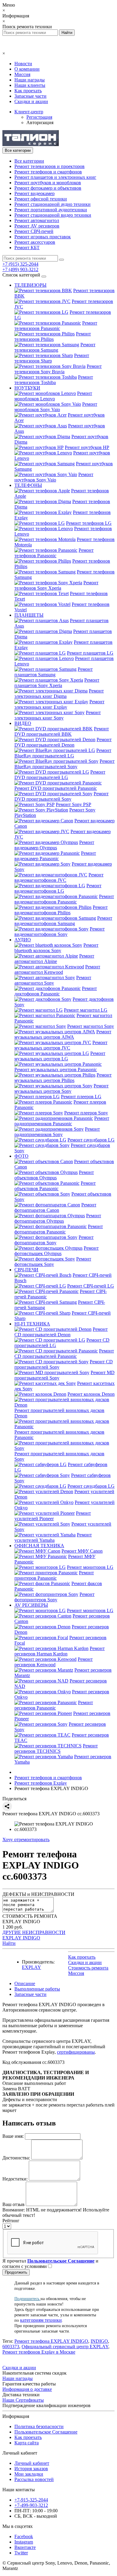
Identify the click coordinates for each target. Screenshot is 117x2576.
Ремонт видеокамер (34, 193)
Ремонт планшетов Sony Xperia (57, 683)
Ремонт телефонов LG (89, 523)
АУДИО (23, 940)
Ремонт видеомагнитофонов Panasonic (64, 899)
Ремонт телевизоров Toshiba (54, 380)
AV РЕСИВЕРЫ (31, 1605)
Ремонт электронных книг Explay (59, 704)
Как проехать (28, 91)
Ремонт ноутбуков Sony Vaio (54, 477)
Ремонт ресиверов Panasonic (54, 1705)
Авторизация (40, 122)
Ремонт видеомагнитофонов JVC (59, 877)
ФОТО (21, 1156)
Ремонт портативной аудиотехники (51, 210)
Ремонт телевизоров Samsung (55, 347)
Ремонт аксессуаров (35, 242)
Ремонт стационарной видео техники (53, 215)
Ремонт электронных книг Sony (58, 715)
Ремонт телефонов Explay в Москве (39, 2352)
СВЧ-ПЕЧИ (26, 1270)
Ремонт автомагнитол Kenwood (57, 969)
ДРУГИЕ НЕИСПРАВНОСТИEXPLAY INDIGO (34, 1935)
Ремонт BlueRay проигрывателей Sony (64, 764)
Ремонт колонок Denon (91, 1394)
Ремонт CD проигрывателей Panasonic (64, 1354)
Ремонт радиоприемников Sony (57, 1132)
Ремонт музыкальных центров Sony (61, 1088)
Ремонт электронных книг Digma (59, 694)
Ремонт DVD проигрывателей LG (60, 775)
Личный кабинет (32, 2463)
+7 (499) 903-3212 (20, 269)
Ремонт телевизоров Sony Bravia (58, 369)
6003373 (11, 2347)
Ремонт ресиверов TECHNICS (56, 1748)
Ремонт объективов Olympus (54, 1175)
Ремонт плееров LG (81, 1097)
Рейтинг (11, 2221)
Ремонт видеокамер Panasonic (55, 856)
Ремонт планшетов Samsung (54, 672)
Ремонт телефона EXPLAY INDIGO (51, 2341)
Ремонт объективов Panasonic (55, 1186)
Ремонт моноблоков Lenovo (53, 396)
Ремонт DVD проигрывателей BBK (62, 731)
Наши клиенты (30, 85)
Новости (23, 64)
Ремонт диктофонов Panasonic (56, 991)
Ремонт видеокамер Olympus (54, 845)
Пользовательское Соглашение (46, 2432)
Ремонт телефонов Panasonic (54, 553)
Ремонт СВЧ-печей (34, 231)
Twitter (21, 2553)
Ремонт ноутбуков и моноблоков (48, 183)
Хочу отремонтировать (26, 1840)
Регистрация (39, 117)
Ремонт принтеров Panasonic (54, 1575)
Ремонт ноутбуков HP (87, 447)
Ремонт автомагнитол (37, 220)
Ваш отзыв (13, 2204)
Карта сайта (27, 2443)
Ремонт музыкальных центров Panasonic (56, 1070)
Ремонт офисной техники (41, 199)
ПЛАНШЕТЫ (29, 615)
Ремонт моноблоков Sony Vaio (56, 407)
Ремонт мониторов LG (90, 1567)
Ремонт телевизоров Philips (53, 336)
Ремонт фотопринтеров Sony (54, 1597)
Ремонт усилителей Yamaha (53, 1537)
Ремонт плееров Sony (86, 1113)
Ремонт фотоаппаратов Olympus (58, 1218)
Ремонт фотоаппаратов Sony (54, 1240)
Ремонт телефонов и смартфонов (48, 172)
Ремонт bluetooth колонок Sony (56, 948)
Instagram (24, 2542)
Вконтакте (25, 2547)
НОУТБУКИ (27, 388)
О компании (27, 69)
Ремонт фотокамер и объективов (48, 188)
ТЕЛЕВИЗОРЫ (30, 285)
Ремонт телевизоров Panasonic (56, 326)
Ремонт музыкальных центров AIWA (63, 1034)
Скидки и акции (31, 101)
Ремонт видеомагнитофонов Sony (60, 932)
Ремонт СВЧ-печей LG (91, 1286)
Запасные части (30, 96)
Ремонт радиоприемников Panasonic (62, 1121)
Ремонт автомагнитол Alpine (54, 959)
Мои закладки (29, 2474)
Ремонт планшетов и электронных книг (55, 177)
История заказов (31, 2469)
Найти (9, 1943)
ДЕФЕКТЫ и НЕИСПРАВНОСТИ (38, 1894)
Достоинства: (16, 2158)
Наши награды (30, 80)
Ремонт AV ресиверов (37, 226)
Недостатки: (15, 2179)
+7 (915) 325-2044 (20, 264)
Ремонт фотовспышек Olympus (57, 1251)
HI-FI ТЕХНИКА (32, 1324)
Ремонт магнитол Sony (91, 1026)
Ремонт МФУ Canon (82, 1551)
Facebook (24, 2536)
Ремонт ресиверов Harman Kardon (60, 1651)
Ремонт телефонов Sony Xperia (56, 585)
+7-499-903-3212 (31, 2505)
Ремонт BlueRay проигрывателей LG (63, 753)
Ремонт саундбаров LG (91, 1140)
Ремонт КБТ (27, 248)
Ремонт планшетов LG (90, 653)
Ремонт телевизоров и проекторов (49, 166)
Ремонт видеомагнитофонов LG (58, 888)
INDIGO (99, 2341)
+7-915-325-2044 (31, 2500)
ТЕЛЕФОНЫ (28, 485)
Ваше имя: (13, 2136)
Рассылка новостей (34, 2479)
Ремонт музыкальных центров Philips (63, 1078)
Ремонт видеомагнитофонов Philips (61, 910)
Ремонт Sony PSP (73, 804)
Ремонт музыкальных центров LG (60, 1056)
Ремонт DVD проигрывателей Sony (61, 796)
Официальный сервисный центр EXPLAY (65, 2347)
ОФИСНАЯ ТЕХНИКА (39, 1546)
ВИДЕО (23, 723)
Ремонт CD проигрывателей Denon (61, 1332)
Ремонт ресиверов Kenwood (54, 1662)
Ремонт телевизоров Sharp (52, 358)
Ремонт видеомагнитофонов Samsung (63, 921)
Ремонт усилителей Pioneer (53, 1516)
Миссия (22, 74)
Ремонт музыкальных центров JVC (61, 1045)
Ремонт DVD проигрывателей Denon (63, 742)
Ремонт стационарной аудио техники (52, 204)
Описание (25, 1983)
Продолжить (16, 2272)
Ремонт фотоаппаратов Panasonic (59, 1229)
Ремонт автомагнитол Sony (53, 980)
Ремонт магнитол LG (86, 1010)
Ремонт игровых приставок (43, 237)
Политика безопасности (39, 2426)
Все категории (29, 161)
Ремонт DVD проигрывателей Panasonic (56, 788)
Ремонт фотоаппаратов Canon (55, 1207)
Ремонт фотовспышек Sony (53, 1262)
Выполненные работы (37, 1989)
